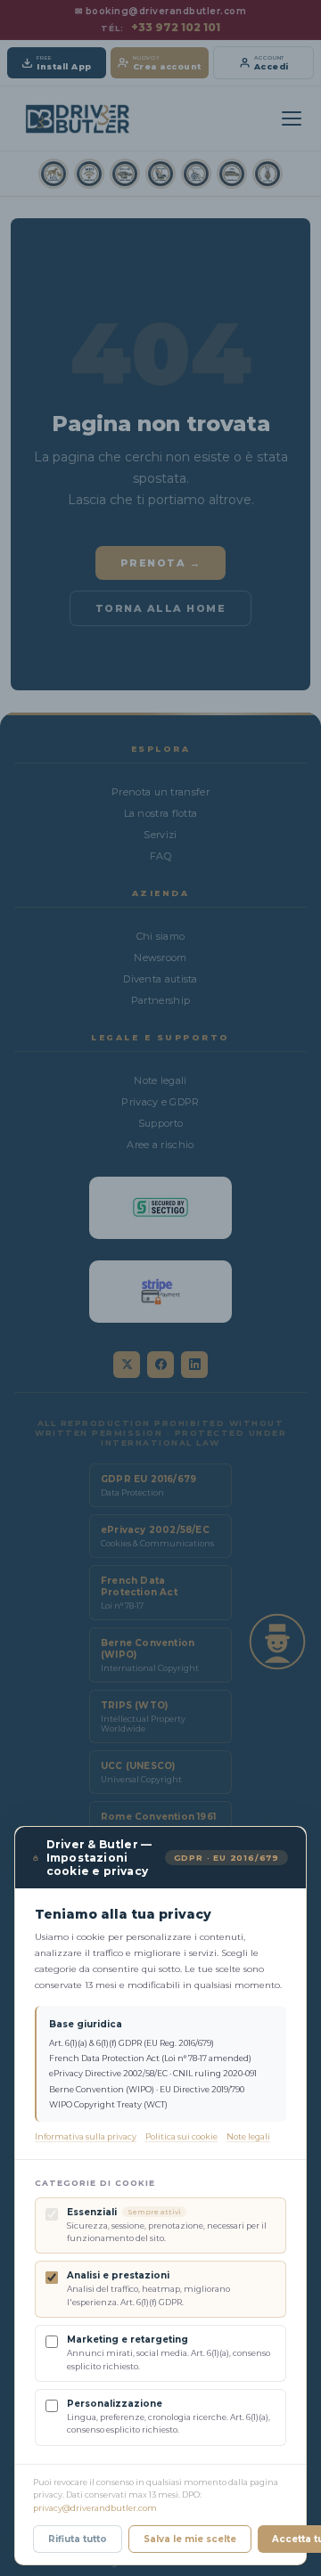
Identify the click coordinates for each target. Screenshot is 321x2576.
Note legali (248, 2136)
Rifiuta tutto (78, 2539)
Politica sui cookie (181, 2136)
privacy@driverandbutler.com (95, 2508)
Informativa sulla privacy (86, 2136)
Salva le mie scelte (190, 2539)
